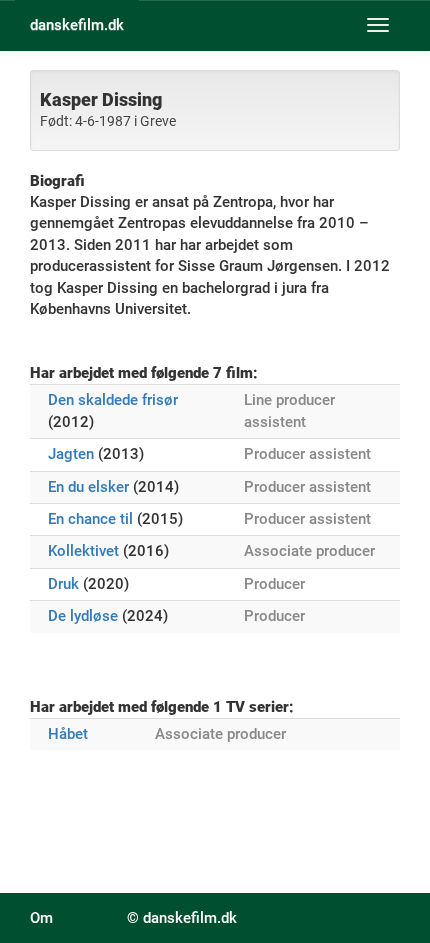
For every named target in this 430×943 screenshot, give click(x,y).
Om (41, 918)
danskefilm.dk (77, 25)
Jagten (71, 454)
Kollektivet (83, 551)
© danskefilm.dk (182, 918)
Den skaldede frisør (113, 400)
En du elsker (88, 487)
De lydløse (83, 616)
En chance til (90, 519)
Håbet (68, 734)
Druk (63, 584)
